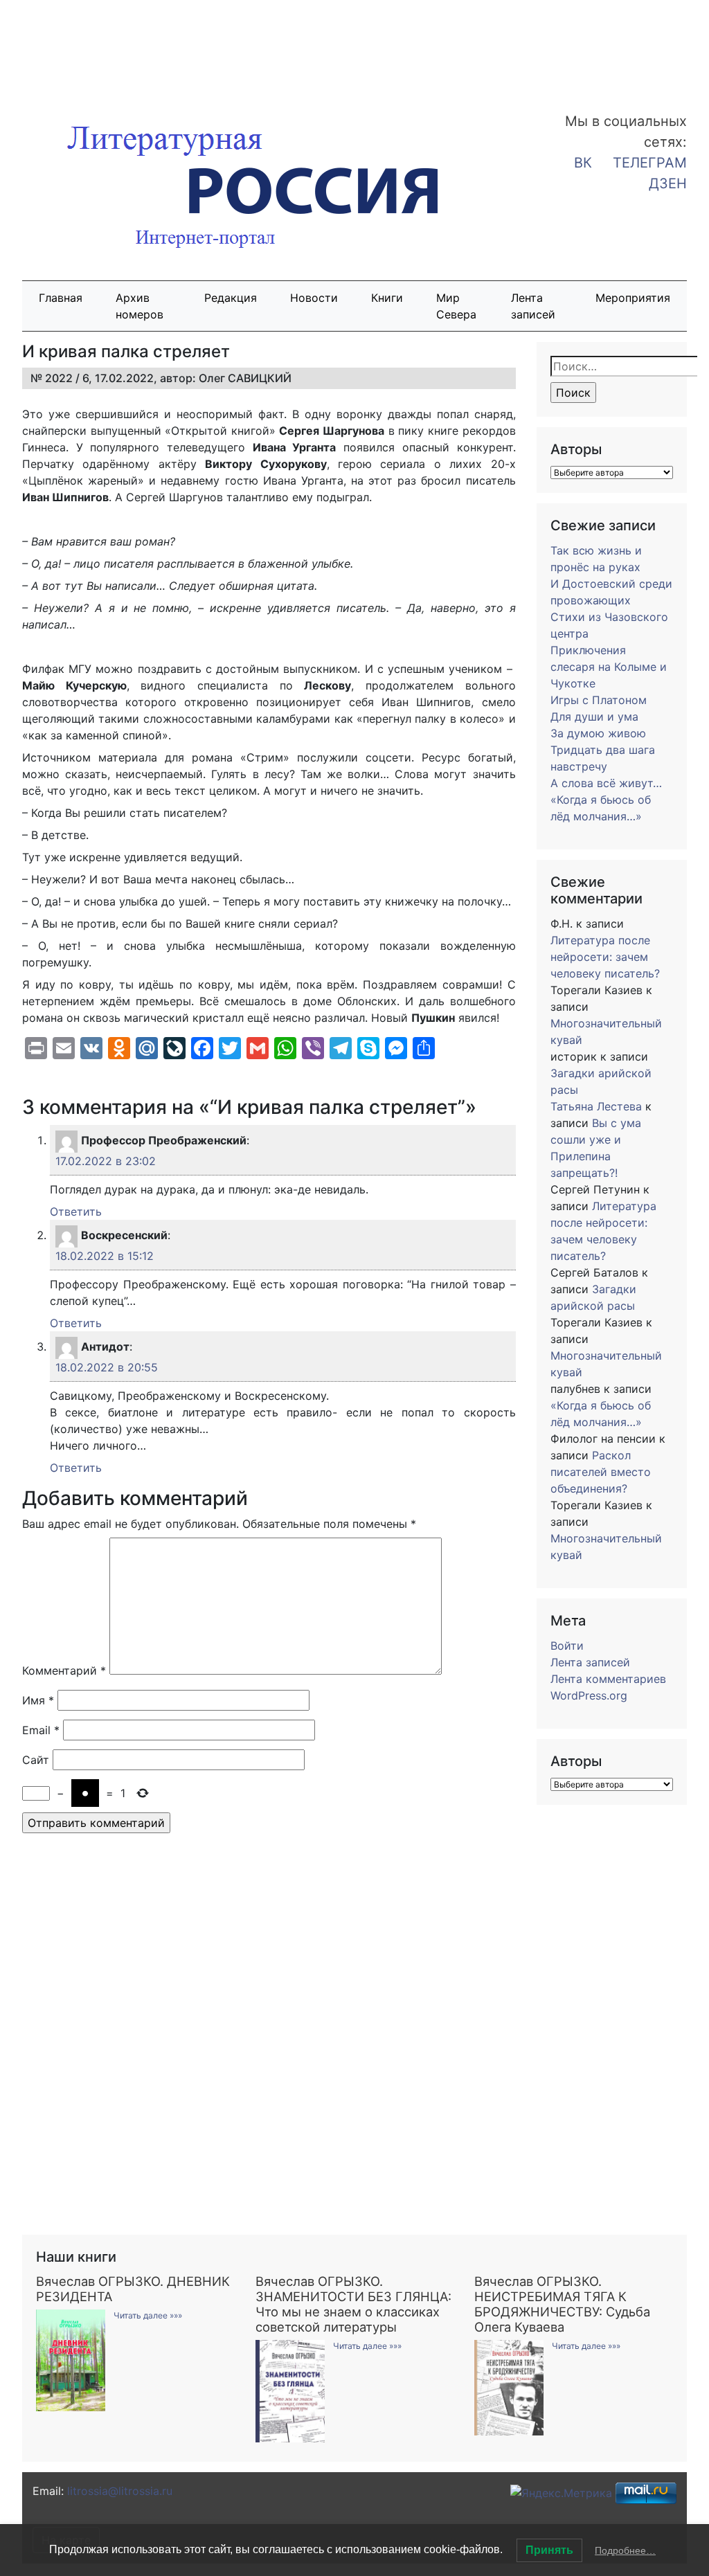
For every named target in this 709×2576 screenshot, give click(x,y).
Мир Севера (456, 306)
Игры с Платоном (599, 700)
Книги (387, 298)
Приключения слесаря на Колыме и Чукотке (609, 667)
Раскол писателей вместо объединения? (601, 1472)
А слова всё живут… (606, 783)
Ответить (76, 1212)
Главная (61, 298)
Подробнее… (625, 2550)
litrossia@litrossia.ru (120, 2491)
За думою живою (598, 733)
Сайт (36, 1760)
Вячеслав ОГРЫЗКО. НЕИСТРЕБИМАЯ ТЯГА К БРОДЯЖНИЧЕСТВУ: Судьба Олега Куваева (562, 2304)
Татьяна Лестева (596, 1106)
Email (41, 1730)
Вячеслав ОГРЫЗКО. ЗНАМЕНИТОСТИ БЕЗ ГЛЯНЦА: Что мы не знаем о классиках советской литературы (353, 2304)
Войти (567, 1646)
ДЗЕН (668, 183)
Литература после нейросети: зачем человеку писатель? (605, 957)
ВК (583, 163)
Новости (314, 298)
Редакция (231, 298)
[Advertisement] (111, 47)
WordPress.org (589, 1695)
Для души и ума (594, 717)
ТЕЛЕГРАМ (650, 163)
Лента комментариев (608, 1679)
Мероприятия (633, 298)
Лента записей (533, 306)
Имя (38, 1700)
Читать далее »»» (148, 2315)
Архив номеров (140, 306)
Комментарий (64, 1670)
